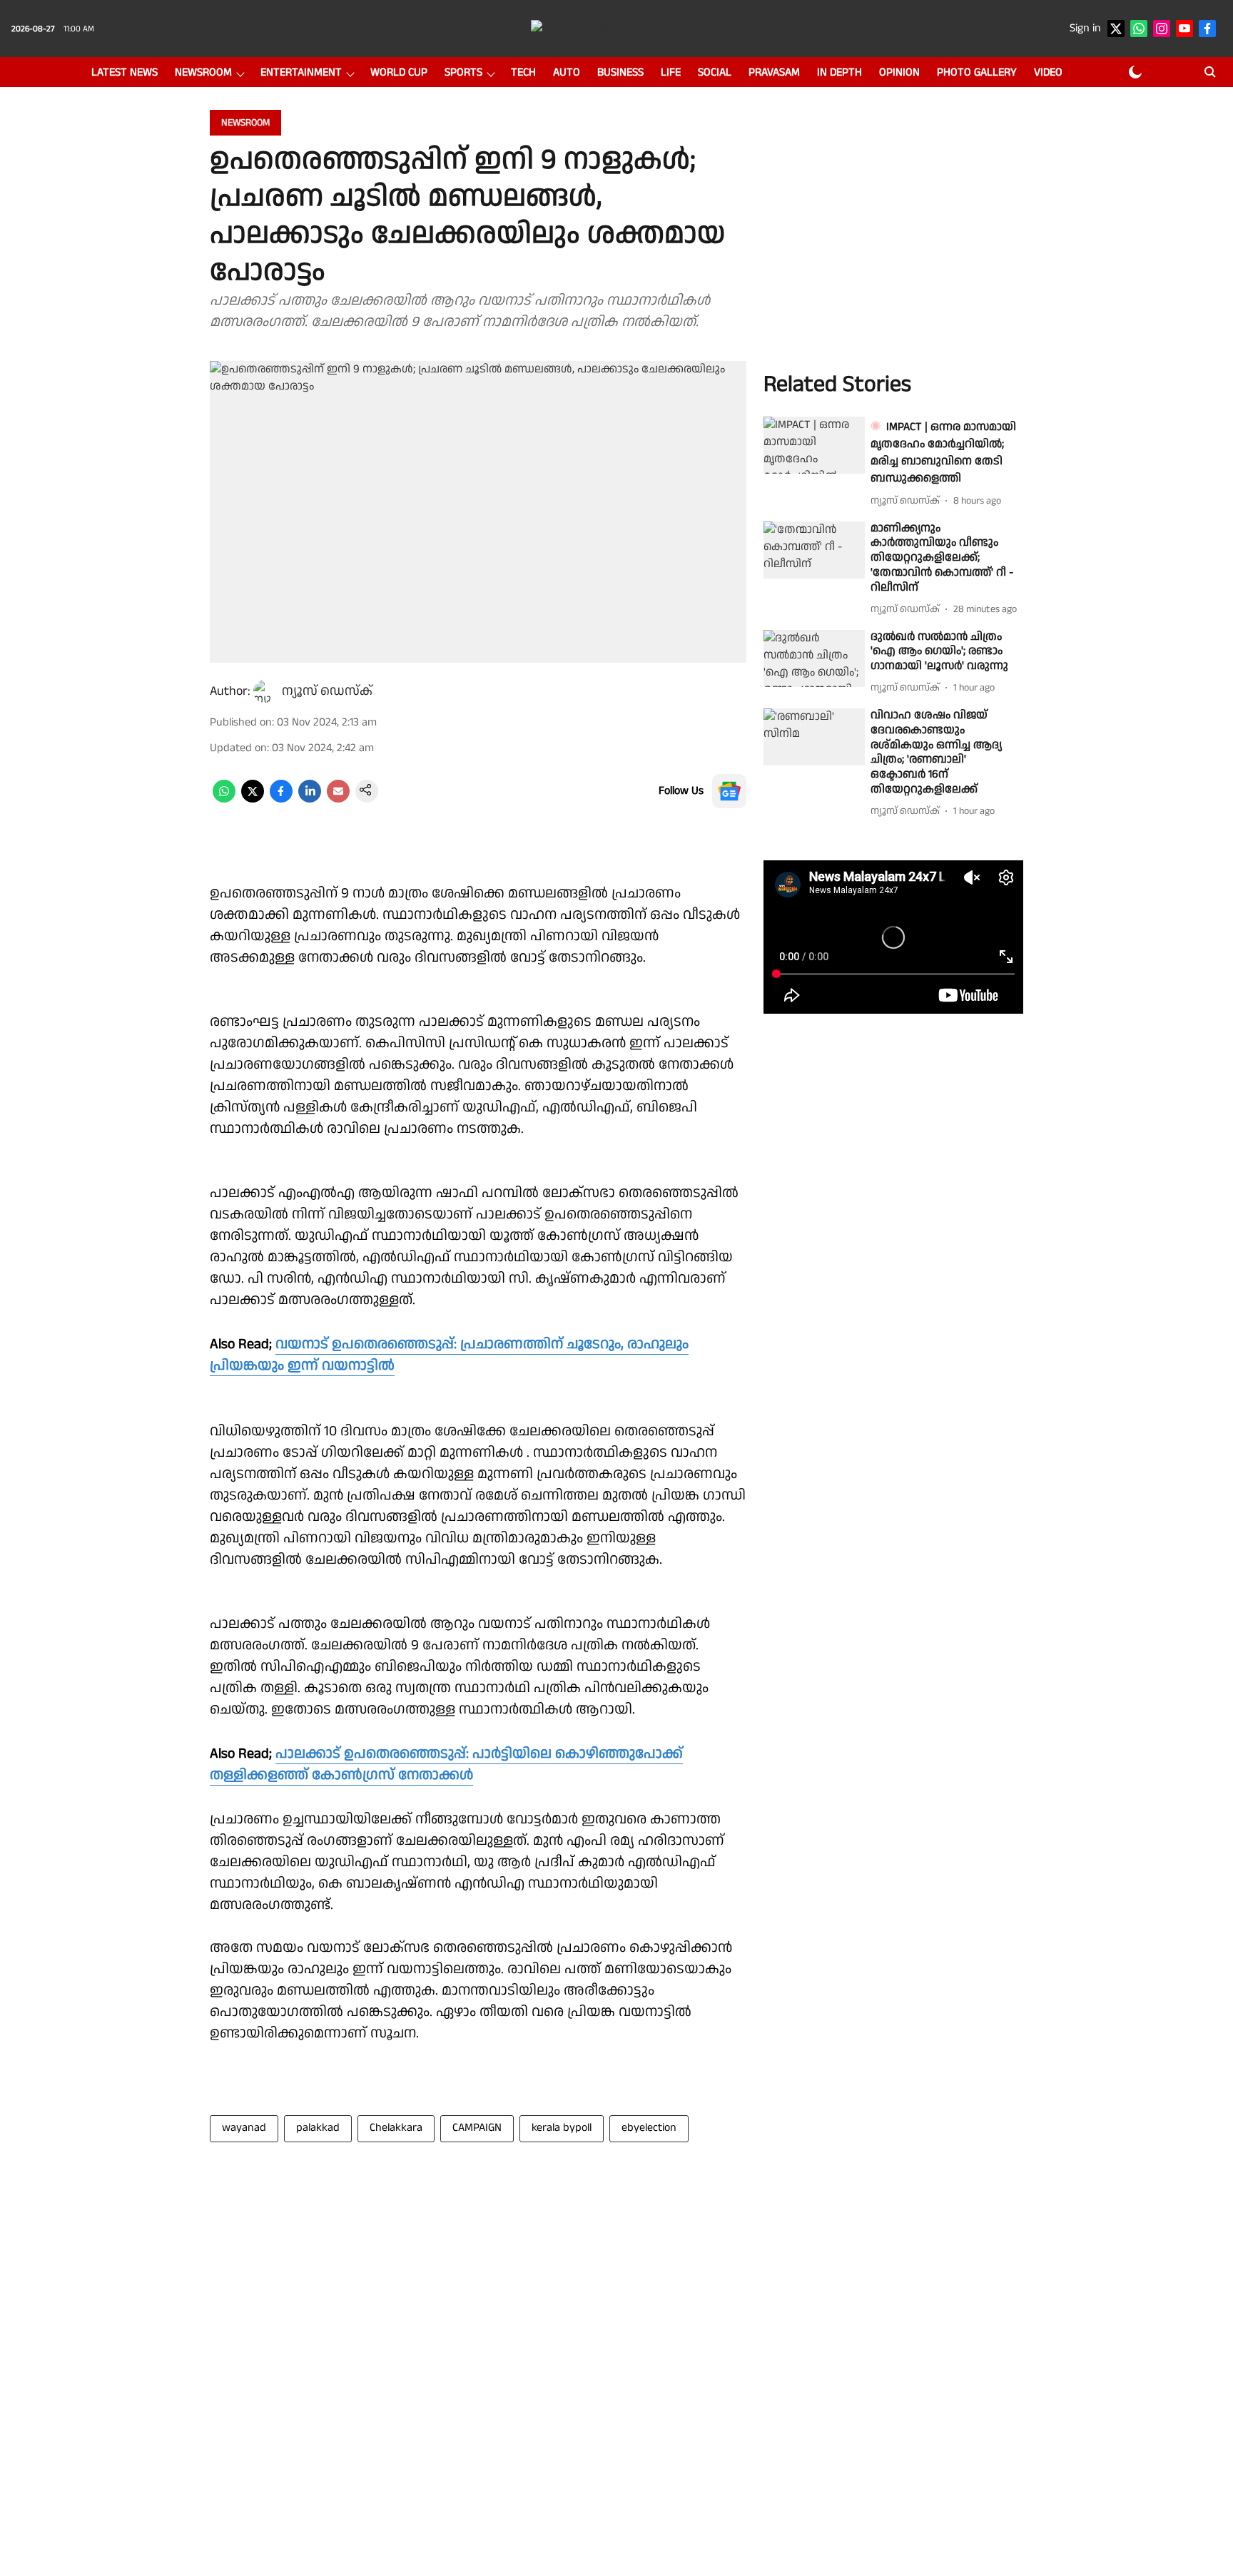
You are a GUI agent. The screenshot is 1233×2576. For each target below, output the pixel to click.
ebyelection (649, 2128)
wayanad (244, 2128)
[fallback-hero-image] (814, 445)
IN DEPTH (839, 72)
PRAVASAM (774, 72)
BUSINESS (620, 72)
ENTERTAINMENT (301, 72)
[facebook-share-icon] (281, 799)
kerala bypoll (562, 2128)
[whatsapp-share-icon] (224, 799)
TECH (523, 72)
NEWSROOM (203, 72)
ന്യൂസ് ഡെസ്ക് (327, 691)
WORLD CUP (399, 72)
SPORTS (463, 72)
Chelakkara (396, 2128)
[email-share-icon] (338, 799)
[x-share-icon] (253, 799)
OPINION (899, 72)
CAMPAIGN (477, 2128)
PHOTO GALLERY (977, 72)
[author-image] (265, 691)
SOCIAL (715, 72)
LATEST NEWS (125, 72)
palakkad (318, 2128)
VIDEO (1048, 72)
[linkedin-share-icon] (310, 799)
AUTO (567, 72)
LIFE (671, 72)
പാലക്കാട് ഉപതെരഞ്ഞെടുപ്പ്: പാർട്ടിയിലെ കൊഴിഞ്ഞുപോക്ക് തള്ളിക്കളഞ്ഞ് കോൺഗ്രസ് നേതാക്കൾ (446, 1764)
